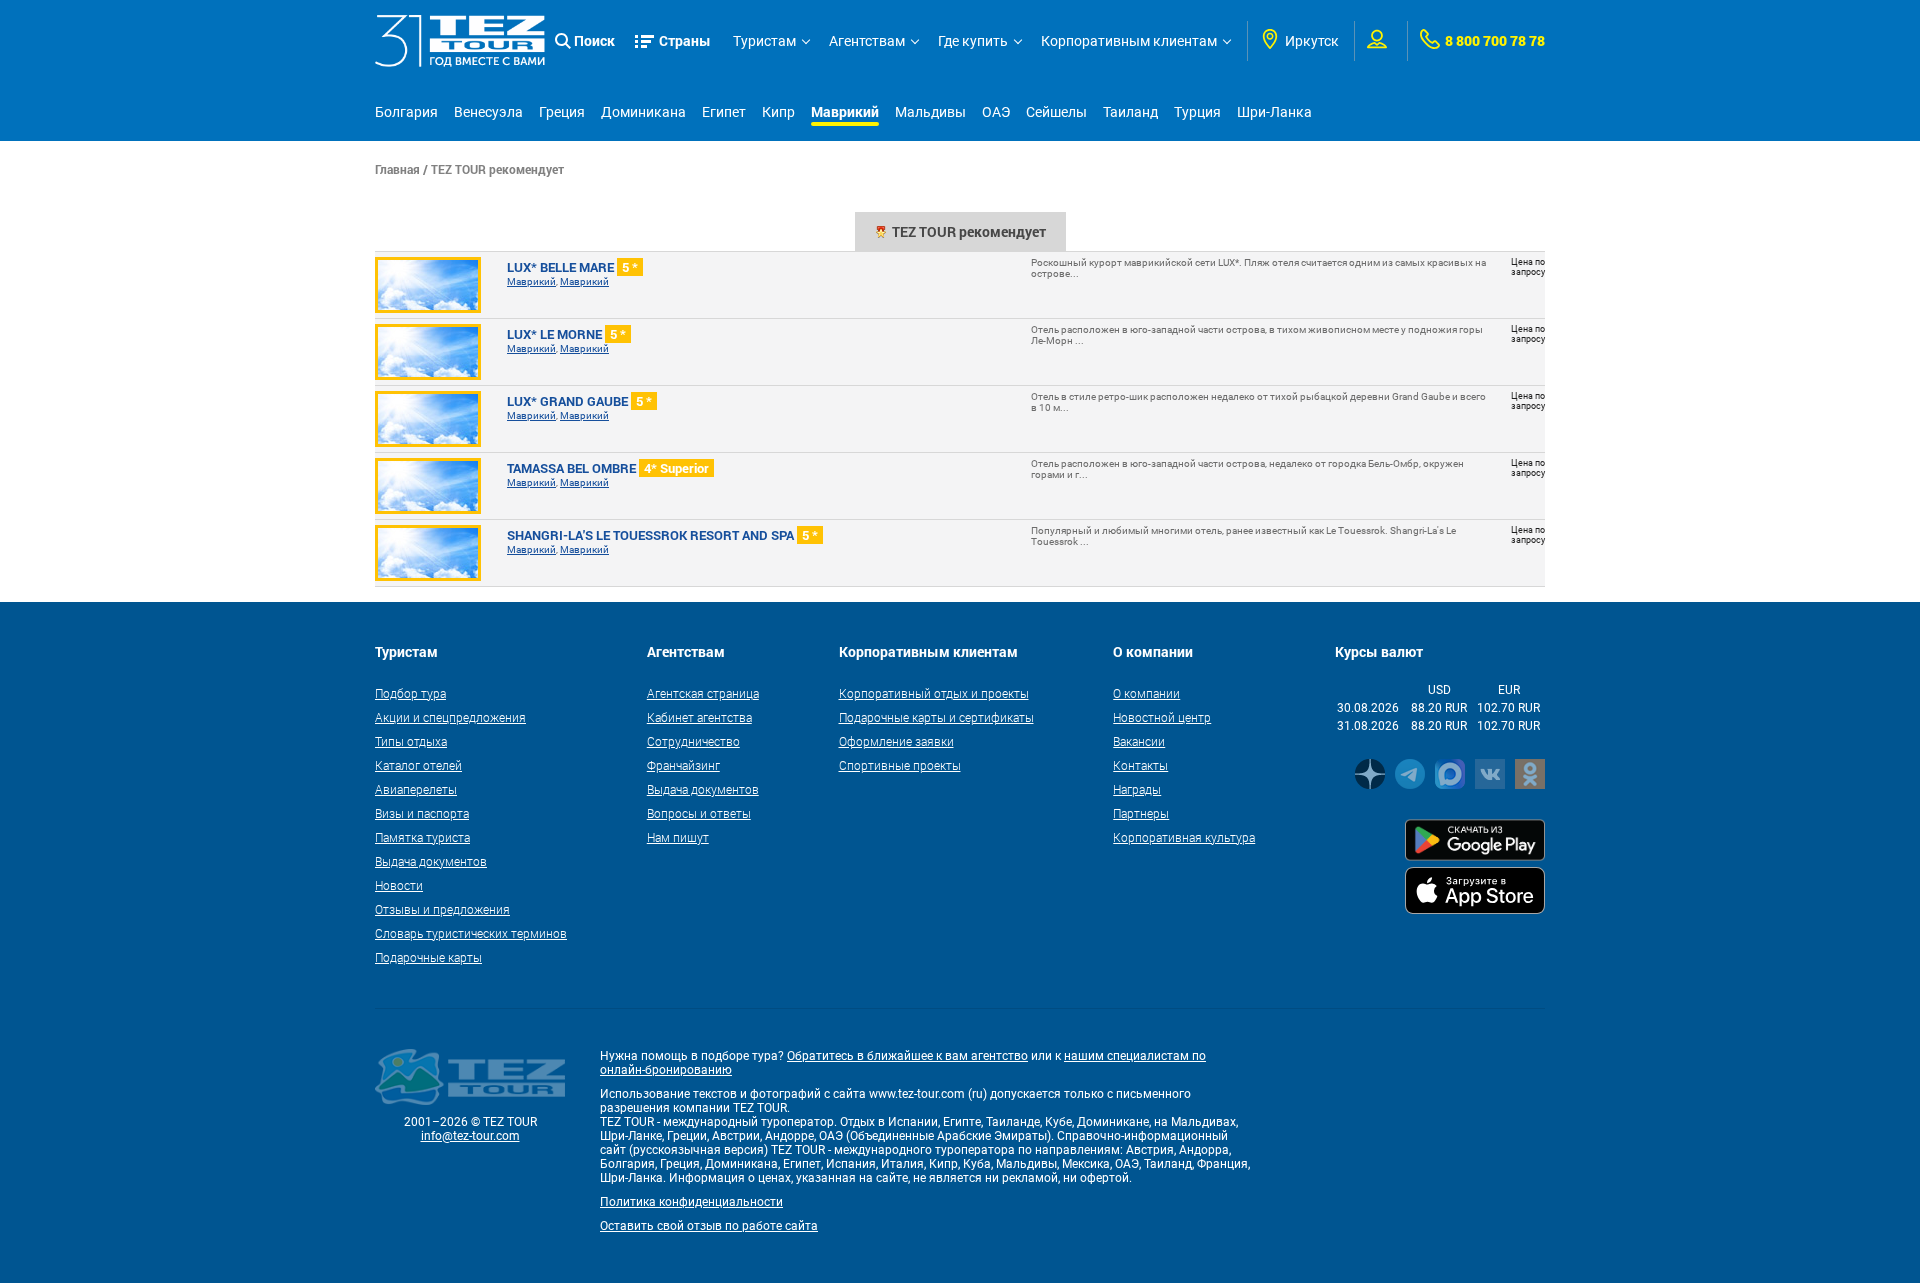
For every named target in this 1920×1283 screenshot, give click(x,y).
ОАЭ (996, 112)
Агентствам (867, 41)
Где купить (973, 41)
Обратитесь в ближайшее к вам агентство (907, 1056)
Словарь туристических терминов (471, 933)
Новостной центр (1162, 717)
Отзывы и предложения (442, 909)
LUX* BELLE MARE (572, 267)
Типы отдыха (411, 741)
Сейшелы (1056, 112)
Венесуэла (488, 112)
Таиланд (1130, 112)
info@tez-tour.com (470, 1136)
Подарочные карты (428, 957)
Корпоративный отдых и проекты (934, 693)
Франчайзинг (683, 765)
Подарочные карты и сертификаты (936, 717)
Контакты (1140, 765)
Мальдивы (930, 112)
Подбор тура (410, 693)
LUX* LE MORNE (566, 334)
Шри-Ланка (1274, 112)
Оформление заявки (896, 741)
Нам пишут (678, 837)
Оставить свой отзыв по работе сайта (709, 1226)
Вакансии (1139, 741)
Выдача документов (431, 861)
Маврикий (845, 111)
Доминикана (643, 112)
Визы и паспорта (422, 813)
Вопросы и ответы (699, 813)
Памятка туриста (422, 837)
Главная (397, 169)
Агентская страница (703, 693)
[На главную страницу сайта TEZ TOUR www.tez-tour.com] (460, 41)
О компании (1146, 693)
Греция (562, 112)
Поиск (594, 40)
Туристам (764, 41)
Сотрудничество (693, 741)
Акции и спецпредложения (450, 717)
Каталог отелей (418, 765)
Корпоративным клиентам (1129, 41)
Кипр (778, 112)
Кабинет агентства (699, 717)
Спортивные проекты (900, 765)
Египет (724, 112)
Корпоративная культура (1184, 837)
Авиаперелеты (416, 789)
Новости (399, 885)
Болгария (406, 112)
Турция (1197, 112)
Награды (1137, 789)
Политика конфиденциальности (691, 1202)
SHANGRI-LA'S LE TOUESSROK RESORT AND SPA (662, 535)
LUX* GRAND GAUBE (579, 401)
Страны (685, 40)
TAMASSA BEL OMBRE (608, 468)
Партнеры (1141, 813)
